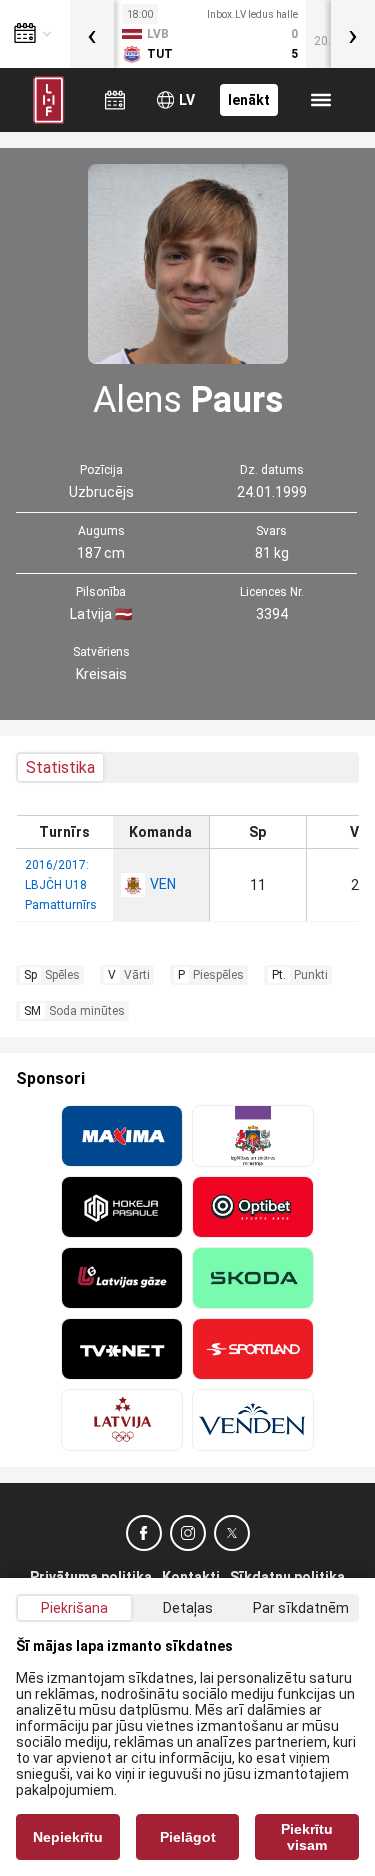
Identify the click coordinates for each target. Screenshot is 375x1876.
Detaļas (188, 1608)
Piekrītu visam (307, 1837)
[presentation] (92, 34)
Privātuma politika (91, 1577)
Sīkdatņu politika (287, 1577)
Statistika (60, 767)
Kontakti (191, 1577)
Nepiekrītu (68, 1837)
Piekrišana (74, 1608)
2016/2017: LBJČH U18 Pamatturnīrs (61, 885)
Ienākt (249, 100)
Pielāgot (188, 1837)
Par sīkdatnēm (301, 1608)
